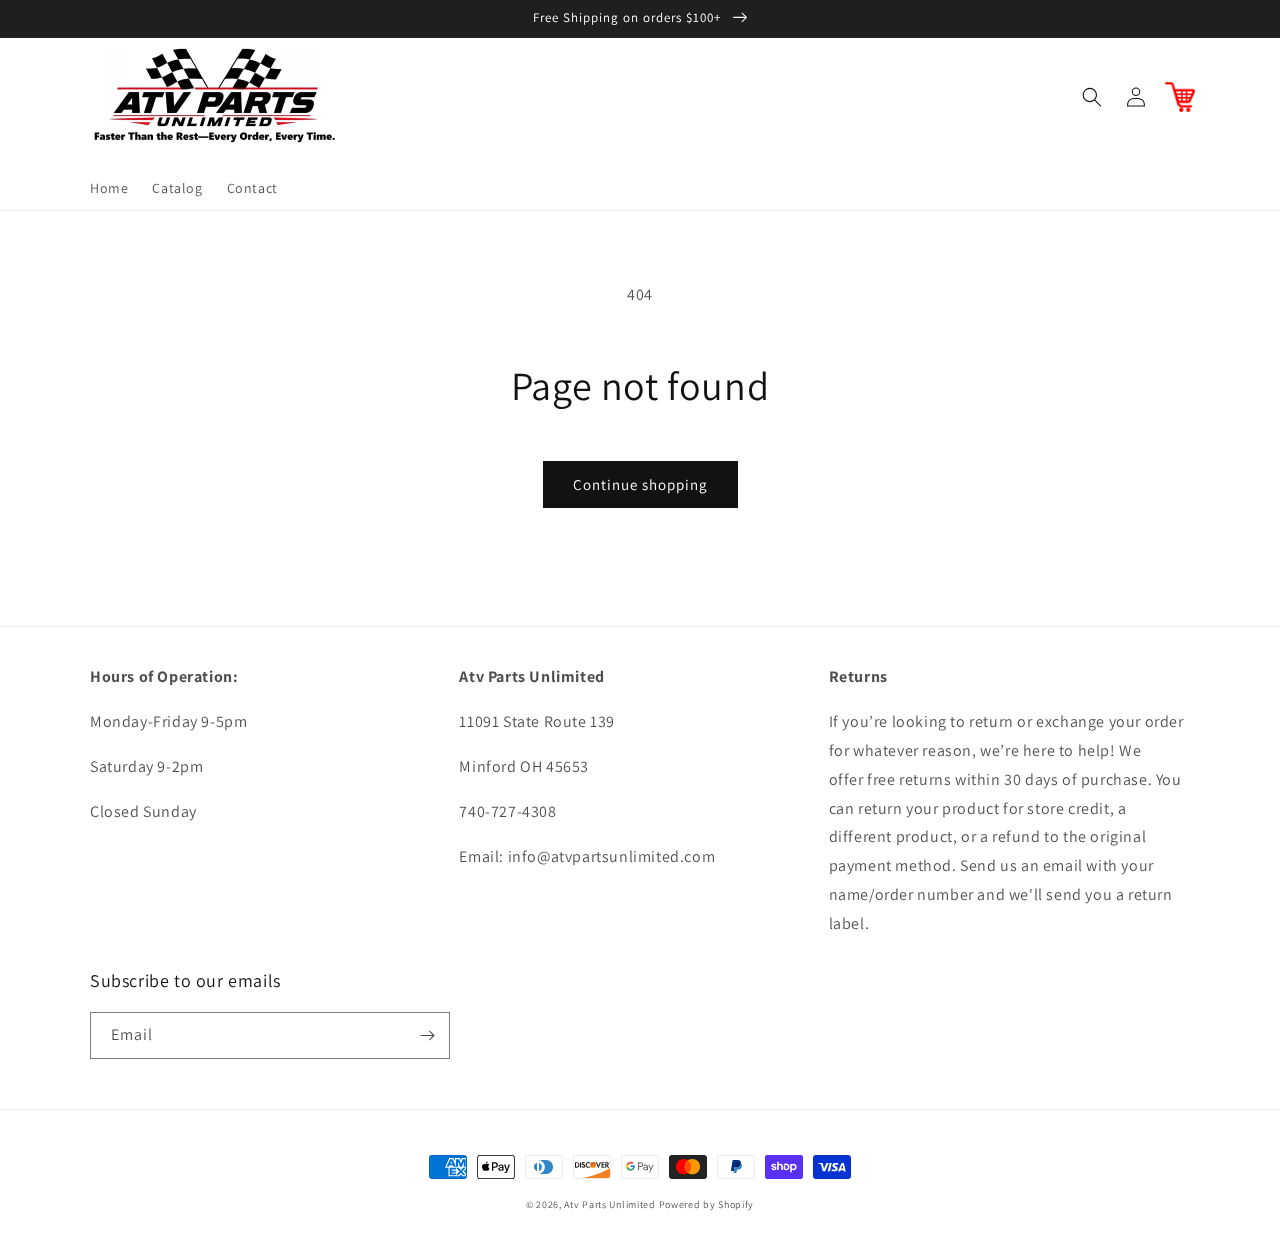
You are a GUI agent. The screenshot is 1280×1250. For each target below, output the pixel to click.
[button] (1092, 97)
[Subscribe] (427, 1035)
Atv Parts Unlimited (609, 1204)
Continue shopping (640, 484)
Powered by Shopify (707, 1204)
